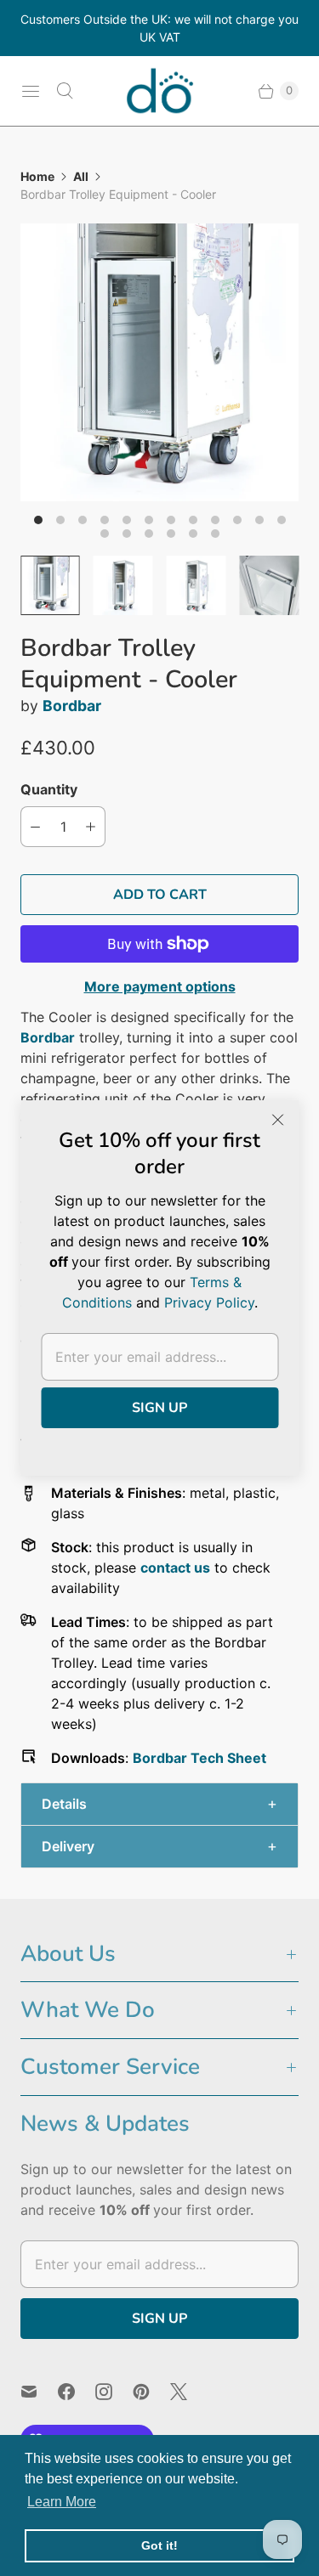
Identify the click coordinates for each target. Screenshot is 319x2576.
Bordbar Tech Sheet (199, 1758)
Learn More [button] (62, 2502)
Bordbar (72, 706)
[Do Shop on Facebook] (77, 2392)
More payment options (160, 986)
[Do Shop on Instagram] (114, 2392)
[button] (159, 1804)
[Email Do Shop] (39, 2392)
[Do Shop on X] (189, 2392)
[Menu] (31, 91)
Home (37, 176)
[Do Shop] (160, 91)
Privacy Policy (209, 1302)
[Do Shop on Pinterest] (151, 2392)
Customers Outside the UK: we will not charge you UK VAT (159, 28)
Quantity (49, 789)
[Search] (65, 91)
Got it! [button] (159, 2545)
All (81, 176)
